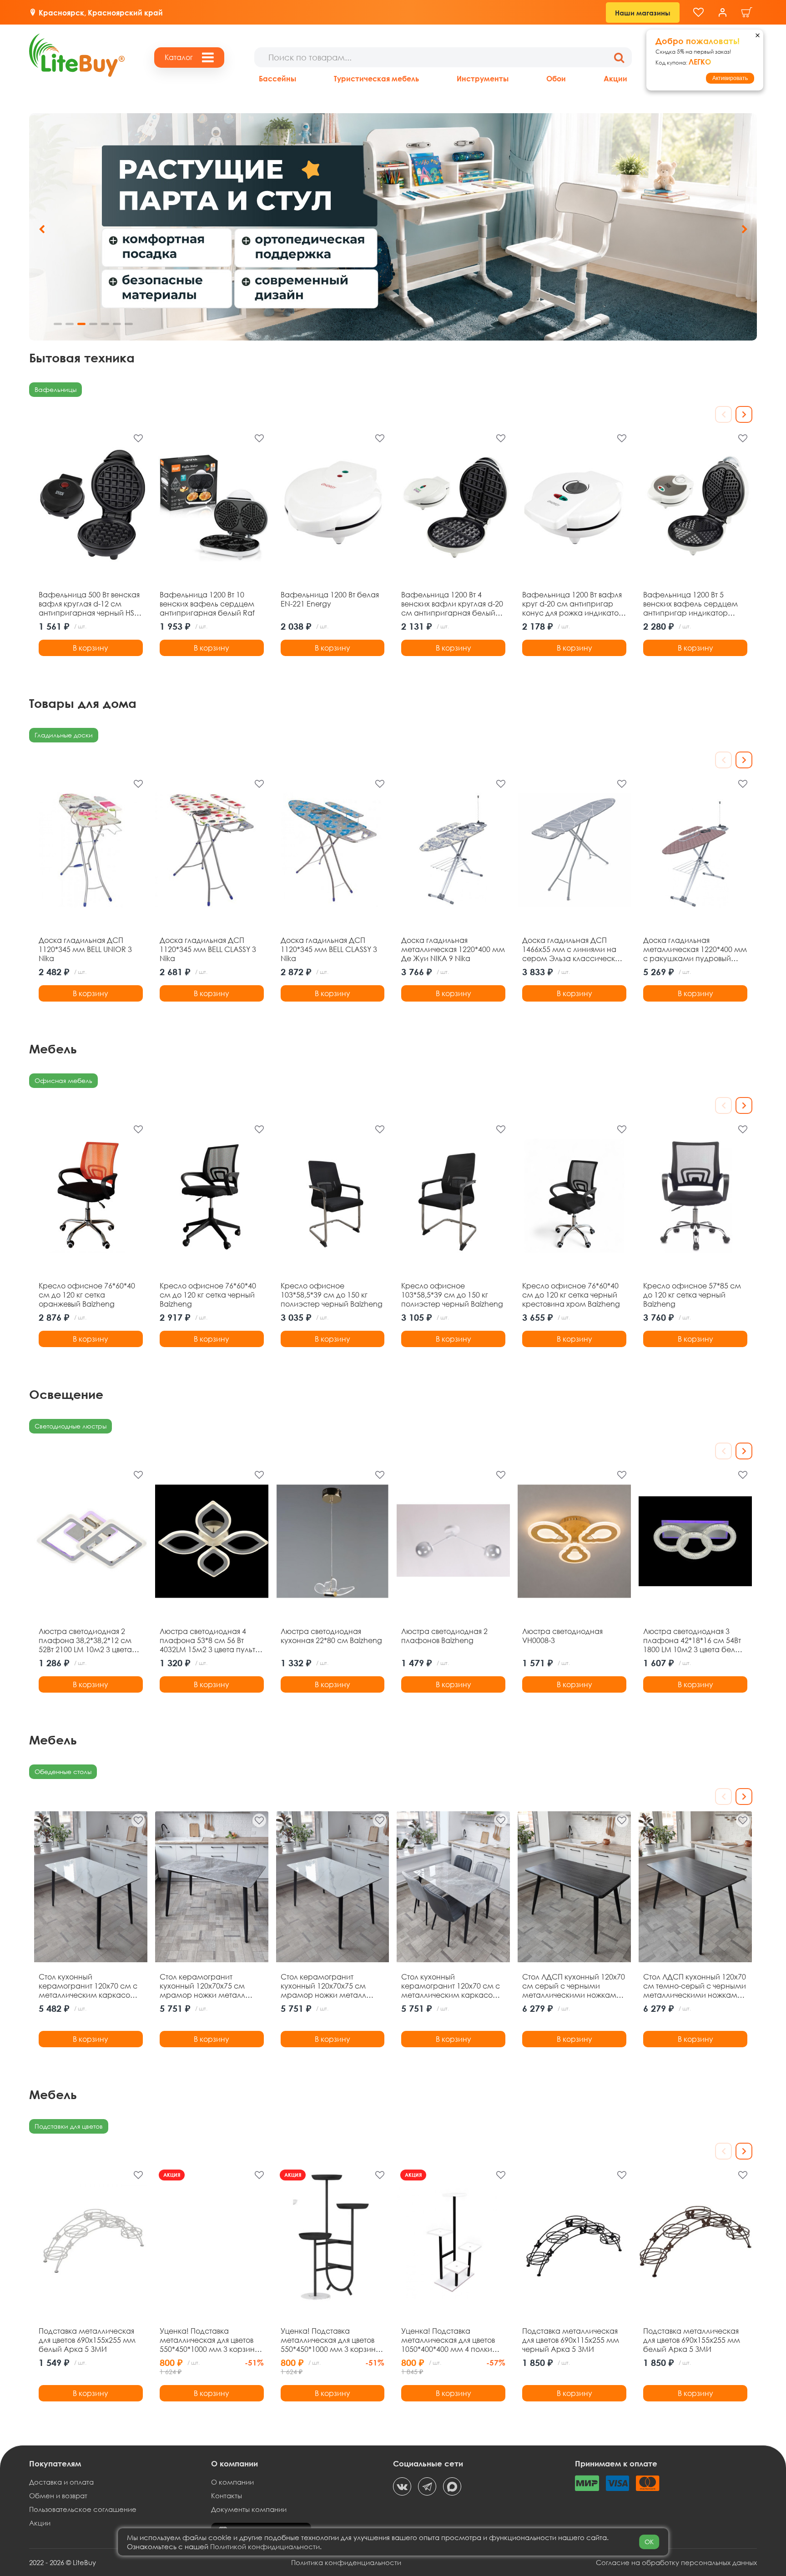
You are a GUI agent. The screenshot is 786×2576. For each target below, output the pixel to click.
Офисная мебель (63, 1080)
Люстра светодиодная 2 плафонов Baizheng (444, 1636)
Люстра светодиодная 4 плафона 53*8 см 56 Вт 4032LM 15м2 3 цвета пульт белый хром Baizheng (207, 1640)
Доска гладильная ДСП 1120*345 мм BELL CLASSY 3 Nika (208, 949)
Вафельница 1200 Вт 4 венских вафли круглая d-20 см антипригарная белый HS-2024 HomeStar (452, 604)
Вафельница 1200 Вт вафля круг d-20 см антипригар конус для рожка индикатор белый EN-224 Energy (573, 604)
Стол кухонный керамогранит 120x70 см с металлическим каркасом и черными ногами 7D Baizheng (451, 1986)
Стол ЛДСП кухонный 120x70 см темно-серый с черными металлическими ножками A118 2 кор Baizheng (695, 1986)
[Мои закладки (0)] (698, 13)
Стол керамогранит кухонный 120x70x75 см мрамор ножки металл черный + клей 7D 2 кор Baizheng (202, 1986)
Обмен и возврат (58, 2496)
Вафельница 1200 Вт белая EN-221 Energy (330, 599)
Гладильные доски (64, 735)
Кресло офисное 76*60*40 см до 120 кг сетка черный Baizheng (208, 1295)
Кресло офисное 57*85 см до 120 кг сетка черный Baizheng (692, 1295)
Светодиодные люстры (71, 1426)
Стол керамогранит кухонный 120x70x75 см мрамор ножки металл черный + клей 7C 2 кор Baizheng (323, 1986)
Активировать (730, 78)
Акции (615, 78)
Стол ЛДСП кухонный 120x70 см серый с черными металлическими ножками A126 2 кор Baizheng (574, 1986)
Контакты (227, 2496)
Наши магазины (643, 13)
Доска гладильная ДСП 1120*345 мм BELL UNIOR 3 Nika (85, 949)
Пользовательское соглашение (83, 2509)
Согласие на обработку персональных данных (676, 2562)
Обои (556, 78)
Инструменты (483, 78)
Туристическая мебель (376, 78)
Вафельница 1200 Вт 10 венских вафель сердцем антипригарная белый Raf (207, 604)
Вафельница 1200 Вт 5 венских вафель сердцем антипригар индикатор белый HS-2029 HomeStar (690, 604)
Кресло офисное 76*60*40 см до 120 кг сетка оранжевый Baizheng (87, 1295)
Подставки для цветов (69, 2126)
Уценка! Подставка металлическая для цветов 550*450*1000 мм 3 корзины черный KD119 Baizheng (331, 2340)
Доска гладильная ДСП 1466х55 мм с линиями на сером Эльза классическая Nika (573, 949)
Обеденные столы (63, 1772)
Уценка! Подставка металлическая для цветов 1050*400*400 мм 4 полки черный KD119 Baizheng (448, 2340)
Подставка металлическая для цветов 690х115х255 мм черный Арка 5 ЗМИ (571, 2340)
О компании (232, 2482)
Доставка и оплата (61, 2482)
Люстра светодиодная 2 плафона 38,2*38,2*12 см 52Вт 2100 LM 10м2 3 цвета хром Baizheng (85, 1640)
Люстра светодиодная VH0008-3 (562, 1636)
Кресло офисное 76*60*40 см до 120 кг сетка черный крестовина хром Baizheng (571, 1295)
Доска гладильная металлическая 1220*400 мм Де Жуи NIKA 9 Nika (453, 949)
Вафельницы (55, 389)
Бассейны (277, 78)
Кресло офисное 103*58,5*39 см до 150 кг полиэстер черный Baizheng (332, 1295)
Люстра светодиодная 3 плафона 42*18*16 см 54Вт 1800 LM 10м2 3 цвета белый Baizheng (694, 1640)
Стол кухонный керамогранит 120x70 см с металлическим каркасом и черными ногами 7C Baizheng (88, 1986)
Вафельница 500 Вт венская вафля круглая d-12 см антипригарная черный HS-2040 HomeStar (89, 604)
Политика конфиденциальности (346, 2562)
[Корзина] (747, 13)
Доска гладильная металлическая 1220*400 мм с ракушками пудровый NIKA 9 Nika (695, 949)
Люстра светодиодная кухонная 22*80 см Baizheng (331, 1636)
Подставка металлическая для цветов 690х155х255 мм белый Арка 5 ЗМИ (87, 2340)
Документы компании (249, 2509)
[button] (744, 229)
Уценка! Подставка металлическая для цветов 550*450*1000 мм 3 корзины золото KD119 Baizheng (210, 2340)
